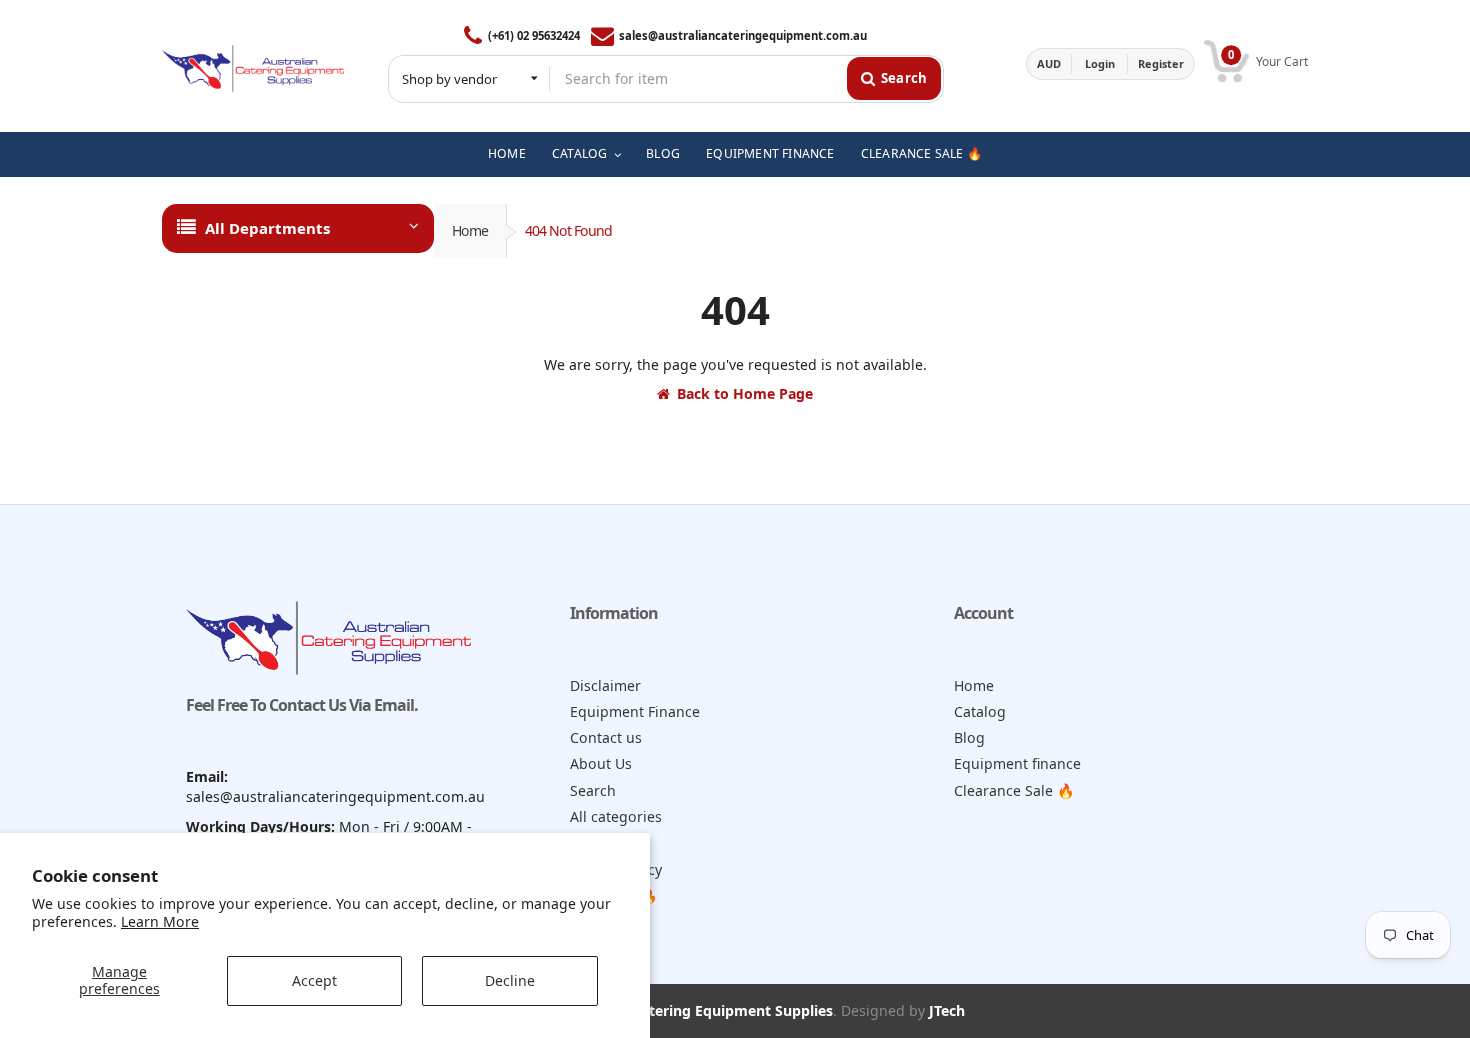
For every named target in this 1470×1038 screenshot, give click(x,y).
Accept (314, 980)
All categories (616, 816)
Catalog (980, 711)
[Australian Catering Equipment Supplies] (253, 63)
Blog (969, 737)
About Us (601, 763)
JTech (947, 1010)
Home (470, 230)
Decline (510, 980)
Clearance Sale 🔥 (1014, 790)
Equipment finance (1017, 763)
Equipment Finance (635, 711)
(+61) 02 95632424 (533, 35)
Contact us (606, 737)
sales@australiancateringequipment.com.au (743, 35)
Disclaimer (605, 685)
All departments (267, 228)
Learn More (160, 921)
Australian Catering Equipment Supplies (695, 1010)
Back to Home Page (745, 393)
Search (593, 790)
